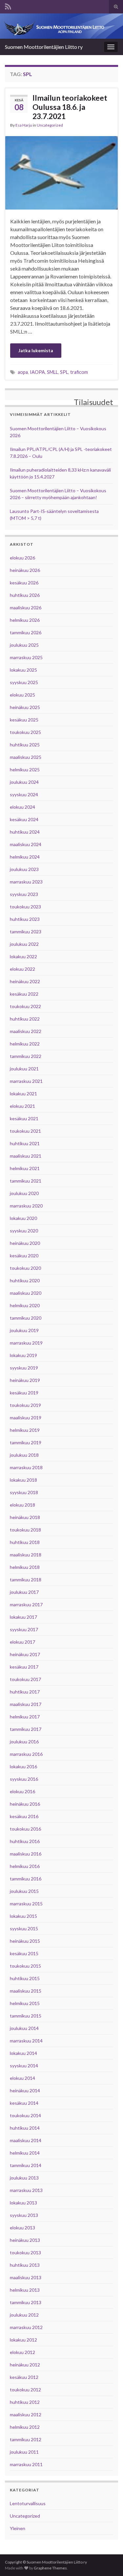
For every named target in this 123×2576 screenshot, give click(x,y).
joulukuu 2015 (24, 1891)
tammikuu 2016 (26, 1879)
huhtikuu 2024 (25, 832)
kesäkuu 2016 (24, 1816)
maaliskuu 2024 (26, 844)
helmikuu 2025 (25, 770)
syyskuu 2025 (24, 682)
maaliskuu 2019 (26, 1418)
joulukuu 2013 (24, 2178)
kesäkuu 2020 (24, 1256)
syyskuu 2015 (24, 1928)
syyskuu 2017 (24, 1629)
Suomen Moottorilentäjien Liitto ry (44, 47)
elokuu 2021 (22, 1106)
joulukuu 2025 (24, 645)
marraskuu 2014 (26, 2041)
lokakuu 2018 (23, 1480)
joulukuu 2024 (24, 782)
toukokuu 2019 (25, 1405)
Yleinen (18, 2528)
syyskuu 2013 (24, 2215)
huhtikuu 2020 (25, 1280)
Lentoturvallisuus (28, 2503)
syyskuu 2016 (24, 1779)
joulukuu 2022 (24, 944)
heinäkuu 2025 (25, 707)
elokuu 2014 (22, 2078)
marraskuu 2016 (26, 1754)
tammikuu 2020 (26, 1318)
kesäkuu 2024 (24, 819)
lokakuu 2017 (23, 1617)
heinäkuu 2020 (25, 1243)
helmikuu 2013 (25, 2290)
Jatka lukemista (36, 350)
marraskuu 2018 (26, 1467)
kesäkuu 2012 (24, 2377)
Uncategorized (50, 125)
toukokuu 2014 (25, 2115)
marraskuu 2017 (26, 1604)
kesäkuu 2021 (24, 1118)
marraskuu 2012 (26, 2327)
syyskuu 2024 (24, 794)
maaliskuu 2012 (26, 2414)
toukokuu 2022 (25, 1006)
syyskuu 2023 (24, 894)
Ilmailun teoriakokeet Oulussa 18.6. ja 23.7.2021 (70, 107)
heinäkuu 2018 (25, 1517)
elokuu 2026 (22, 558)
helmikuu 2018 (25, 1567)
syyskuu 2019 (24, 1368)
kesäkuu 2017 (24, 1667)
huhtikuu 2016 (25, 1841)
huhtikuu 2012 (25, 2402)
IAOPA (37, 372)
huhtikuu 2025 (25, 745)
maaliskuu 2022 (26, 1031)
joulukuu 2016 (24, 1742)
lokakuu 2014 (23, 2053)
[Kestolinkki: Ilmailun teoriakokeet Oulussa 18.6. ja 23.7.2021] (61, 172)
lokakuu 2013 (23, 2203)
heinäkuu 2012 (25, 2365)
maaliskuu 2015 (26, 1991)
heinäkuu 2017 (25, 1654)
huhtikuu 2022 (25, 1019)
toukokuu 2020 (25, 1268)
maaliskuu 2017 (26, 1704)
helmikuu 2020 (25, 1305)
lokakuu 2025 (23, 670)
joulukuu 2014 (24, 2028)
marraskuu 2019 (26, 1343)
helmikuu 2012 (25, 2427)
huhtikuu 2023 (25, 919)
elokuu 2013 (22, 2228)
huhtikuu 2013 (25, 2265)
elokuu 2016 (22, 1791)
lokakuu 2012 (23, 2340)
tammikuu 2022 (26, 1056)
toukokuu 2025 (25, 732)
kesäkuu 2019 (24, 1393)
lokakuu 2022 (23, 956)
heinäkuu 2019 (25, 1380)
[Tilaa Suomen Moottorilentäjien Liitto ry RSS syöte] (8, 5)
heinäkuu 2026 (25, 570)
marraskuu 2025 (26, 657)
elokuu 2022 (22, 969)
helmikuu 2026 (25, 620)
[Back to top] (108, 2561)
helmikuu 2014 (25, 2153)
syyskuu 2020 (24, 1231)
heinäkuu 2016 (25, 1804)
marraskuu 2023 (26, 882)
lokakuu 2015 (23, 1916)
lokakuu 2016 (23, 1766)
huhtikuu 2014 (25, 2128)
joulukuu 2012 (24, 2315)
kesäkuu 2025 (24, 720)
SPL (64, 372)
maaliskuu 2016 (26, 1854)
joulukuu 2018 (24, 1455)
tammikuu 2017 (26, 1729)
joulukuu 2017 (24, 1592)
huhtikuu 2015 (25, 1978)
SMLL (52, 372)
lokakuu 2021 (23, 1094)
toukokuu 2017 (25, 1679)
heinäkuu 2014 (25, 2090)
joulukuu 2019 (24, 1330)
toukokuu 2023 (25, 907)
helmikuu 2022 (25, 1044)
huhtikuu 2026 (25, 595)
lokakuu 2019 (23, 1355)
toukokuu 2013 (25, 2252)
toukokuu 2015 (25, 1966)
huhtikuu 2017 (25, 1692)
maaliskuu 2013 (26, 2277)
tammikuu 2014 (26, 2165)
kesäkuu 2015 (24, 1953)
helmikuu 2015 (25, 2003)
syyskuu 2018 (24, 1492)
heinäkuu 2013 (25, 2240)
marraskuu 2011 (26, 2464)
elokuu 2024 (22, 807)
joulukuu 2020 (24, 1193)
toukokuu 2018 (25, 1530)
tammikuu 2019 (26, 1442)
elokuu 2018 (22, 1505)
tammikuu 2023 (26, 932)
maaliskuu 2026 (26, 608)
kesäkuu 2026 (24, 583)
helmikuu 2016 (25, 1866)
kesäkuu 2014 (24, 2103)
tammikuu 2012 (26, 2439)
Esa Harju (24, 125)
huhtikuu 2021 (25, 1143)
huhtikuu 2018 (25, 1542)
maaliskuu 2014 (26, 2140)
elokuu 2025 (22, 695)
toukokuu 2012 (25, 2390)
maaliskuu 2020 (26, 1293)
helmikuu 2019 (25, 1430)
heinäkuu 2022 (25, 981)
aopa (23, 372)
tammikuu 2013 (26, 2302)
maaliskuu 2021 (26, 1156)
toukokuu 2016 (25, 1829)
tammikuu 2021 (26, 1181)
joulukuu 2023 (24, 869)
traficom (79, 372)
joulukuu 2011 (24, 2452)
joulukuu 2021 (24, 1069)
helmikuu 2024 (25, 857)
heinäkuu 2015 (25, 1941)
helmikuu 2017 (25, 1717)
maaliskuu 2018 (26, 1555)
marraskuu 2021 (26, 1081)
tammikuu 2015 (26, 2016)
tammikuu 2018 (26, 1580)
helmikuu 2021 (25, 1168)
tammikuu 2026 (26, 632)
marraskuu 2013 (26, 2190)
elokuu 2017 (22, 1642)
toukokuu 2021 (25, 1131)
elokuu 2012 (22, 2352)
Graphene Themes (50, 2568)
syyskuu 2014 (24, 2066)
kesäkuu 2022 (24, 994)
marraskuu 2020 (26, 1206)
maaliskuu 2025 (26, 757)
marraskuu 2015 (26, 1904)
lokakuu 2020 (23, 1218)
